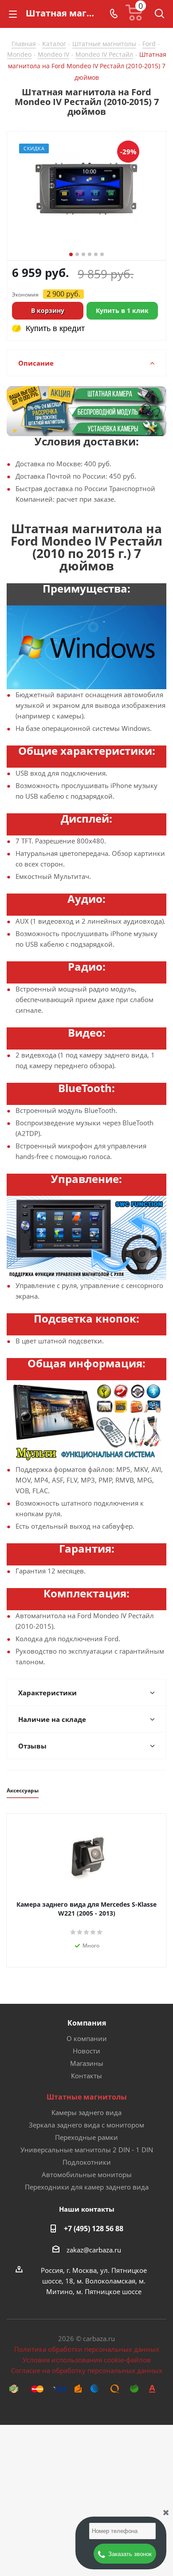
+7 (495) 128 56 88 (94, 2229)
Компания (87, 2023)
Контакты (86, 2076)
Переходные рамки (86, 2137)
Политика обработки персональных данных (87, 2349)
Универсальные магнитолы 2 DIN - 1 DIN (87, 2150)
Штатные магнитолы (87, 2097)
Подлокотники (87, 2162)
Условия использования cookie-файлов (87, 2360)
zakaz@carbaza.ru (94, 2250)
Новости (86, 2051)
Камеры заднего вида (86, 2112)
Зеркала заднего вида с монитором (86, 2125)
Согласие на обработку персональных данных (87, 2370)
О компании (87, 2038)
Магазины (87, 2063)
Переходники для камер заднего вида (87, 2187)
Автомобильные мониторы (87, 2174)
